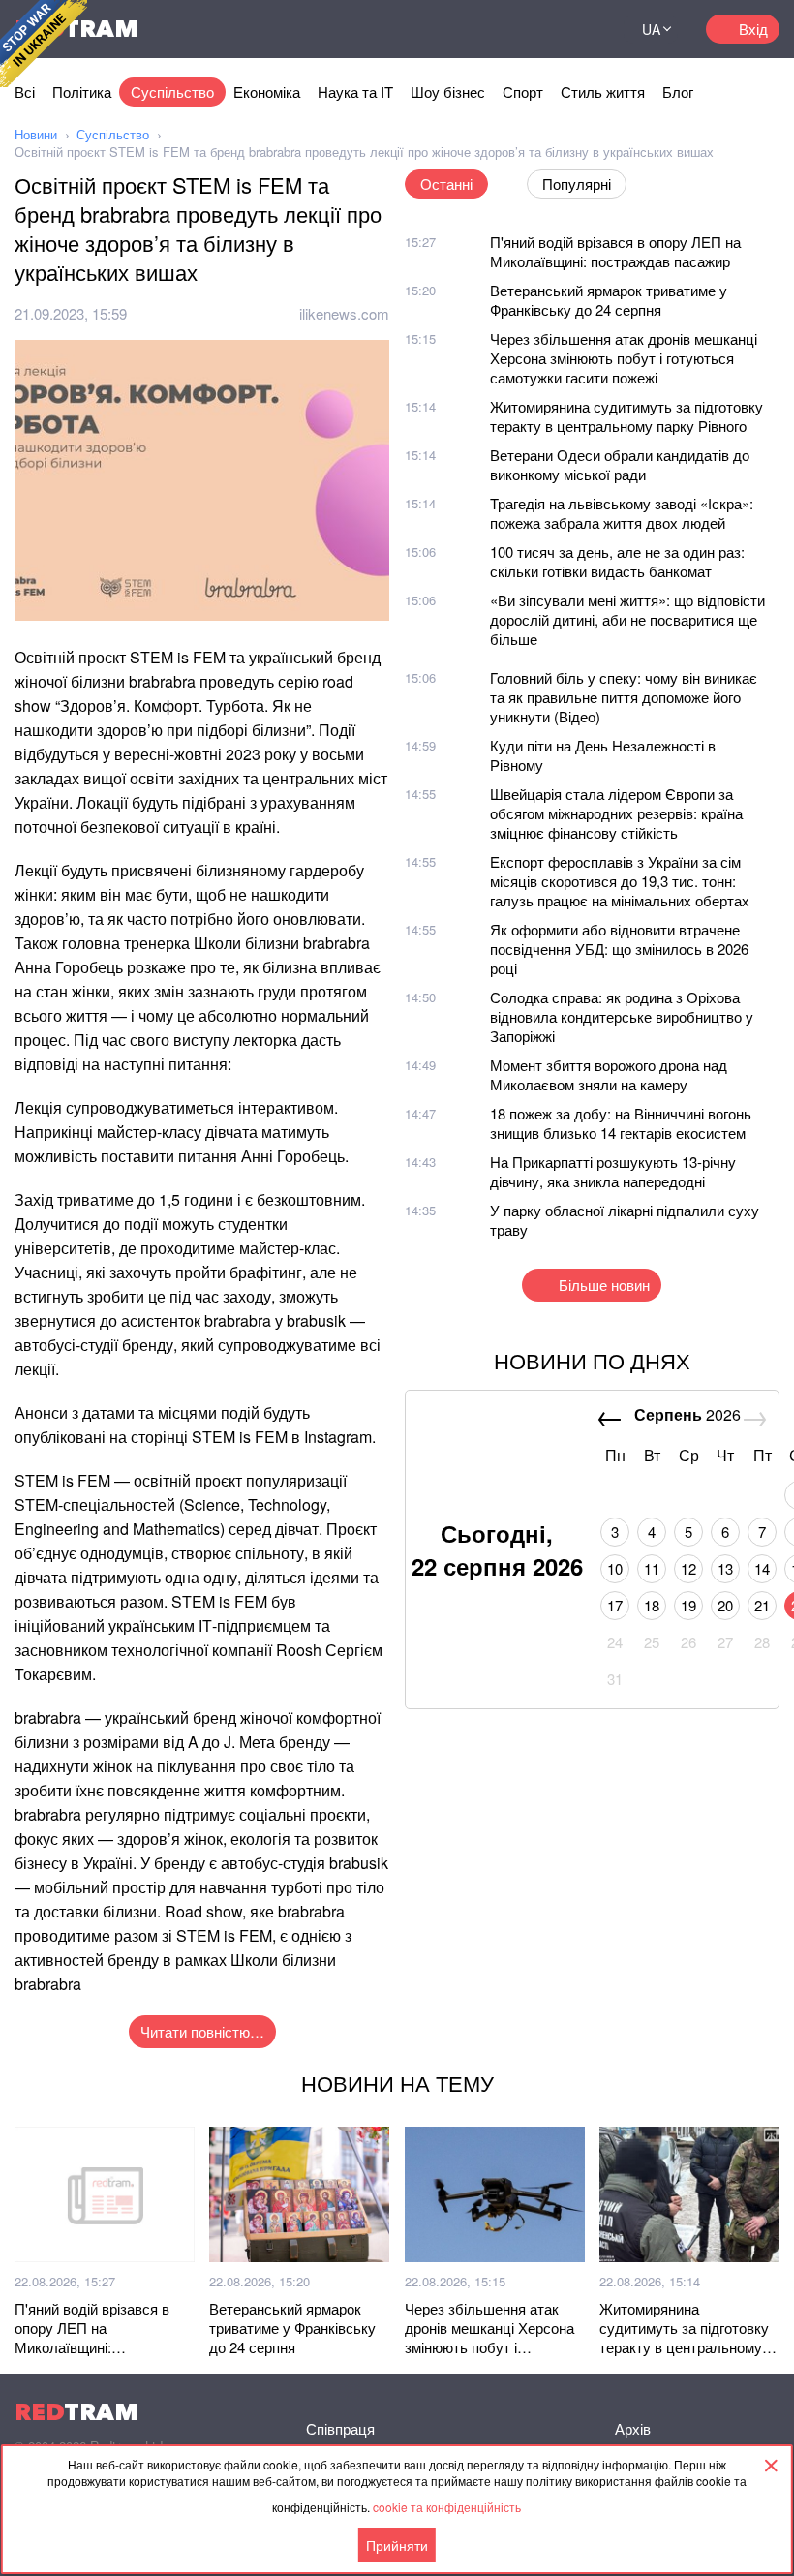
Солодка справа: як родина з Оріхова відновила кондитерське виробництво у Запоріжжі (622, 1016)
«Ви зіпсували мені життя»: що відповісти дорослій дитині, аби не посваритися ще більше (627, 619)
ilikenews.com (344, 313)
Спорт (523, 92)
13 (725, 1568)
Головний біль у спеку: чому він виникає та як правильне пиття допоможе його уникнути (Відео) (624, 697)
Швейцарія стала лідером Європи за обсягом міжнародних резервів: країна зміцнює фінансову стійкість (616, 813)
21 (762, 1605)
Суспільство (172, 92)
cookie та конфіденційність (447, 2507)
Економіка (267, 92)
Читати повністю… (202, 2031)
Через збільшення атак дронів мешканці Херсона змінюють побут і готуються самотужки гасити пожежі (624, 358)
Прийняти (397, 2545)
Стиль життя (603, 92)
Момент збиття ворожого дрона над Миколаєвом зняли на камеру (609, 1074)
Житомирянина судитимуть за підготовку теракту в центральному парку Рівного (626, 416)
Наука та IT (355, 92)
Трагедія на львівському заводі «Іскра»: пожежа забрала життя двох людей (622, 513)
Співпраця (340, 2428)
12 (688, 1568)
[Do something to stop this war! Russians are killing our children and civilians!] (44, 44)
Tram (76, 2412)
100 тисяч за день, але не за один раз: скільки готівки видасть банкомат (617, 561)
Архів (633, 2428)
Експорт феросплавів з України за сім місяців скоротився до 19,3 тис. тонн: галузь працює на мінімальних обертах (620, 881)
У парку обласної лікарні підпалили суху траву (625, 1220)
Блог (678, 92)
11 (652, 1568)
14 (762, 1568)
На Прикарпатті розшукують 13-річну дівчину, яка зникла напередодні (613, 1171)
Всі (25, 92)
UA (651, 29)
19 (688, 1605)
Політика (82, 92)
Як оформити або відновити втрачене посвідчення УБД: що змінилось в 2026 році (619, 949)
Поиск (585, 29)
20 (725, 1605)
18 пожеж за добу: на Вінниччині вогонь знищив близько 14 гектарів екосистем (621, 1123)
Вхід (753, 29)
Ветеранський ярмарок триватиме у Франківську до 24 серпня (609, 300)
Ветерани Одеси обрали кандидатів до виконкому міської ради (620, 464)
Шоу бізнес (448, 92)
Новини (36, 134)
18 (652, 1605)
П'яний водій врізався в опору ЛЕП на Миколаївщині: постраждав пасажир (615, 251)
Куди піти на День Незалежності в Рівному (603, 755)
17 (615, 1605)
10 (615, 1568)
